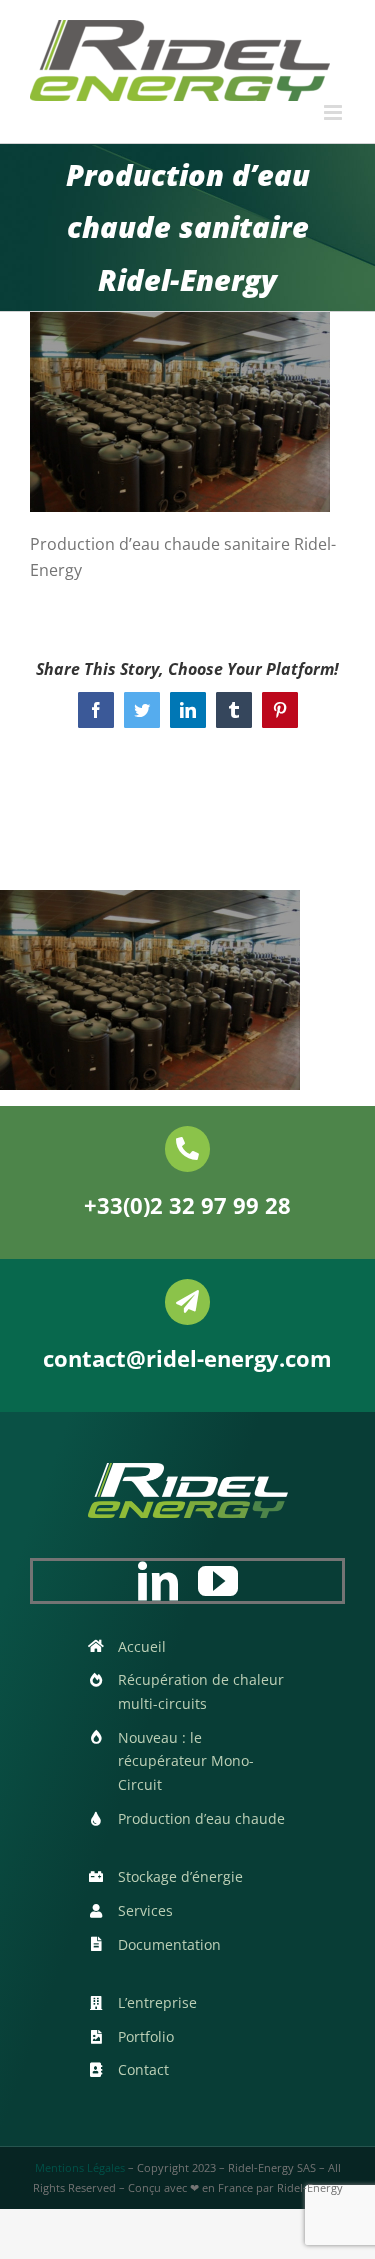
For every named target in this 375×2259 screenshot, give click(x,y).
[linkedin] (158, 1581)
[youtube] (218, 1581)
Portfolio (146, 2036)
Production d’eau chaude (201, 1818)
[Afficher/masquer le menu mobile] (334, 112)
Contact (143, 2069)
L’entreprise (157, 2002)
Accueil (142, 1646)
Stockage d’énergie (180, 1876)
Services (145, 1910)
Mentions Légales (80, 2167)
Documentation (169, 1944)
